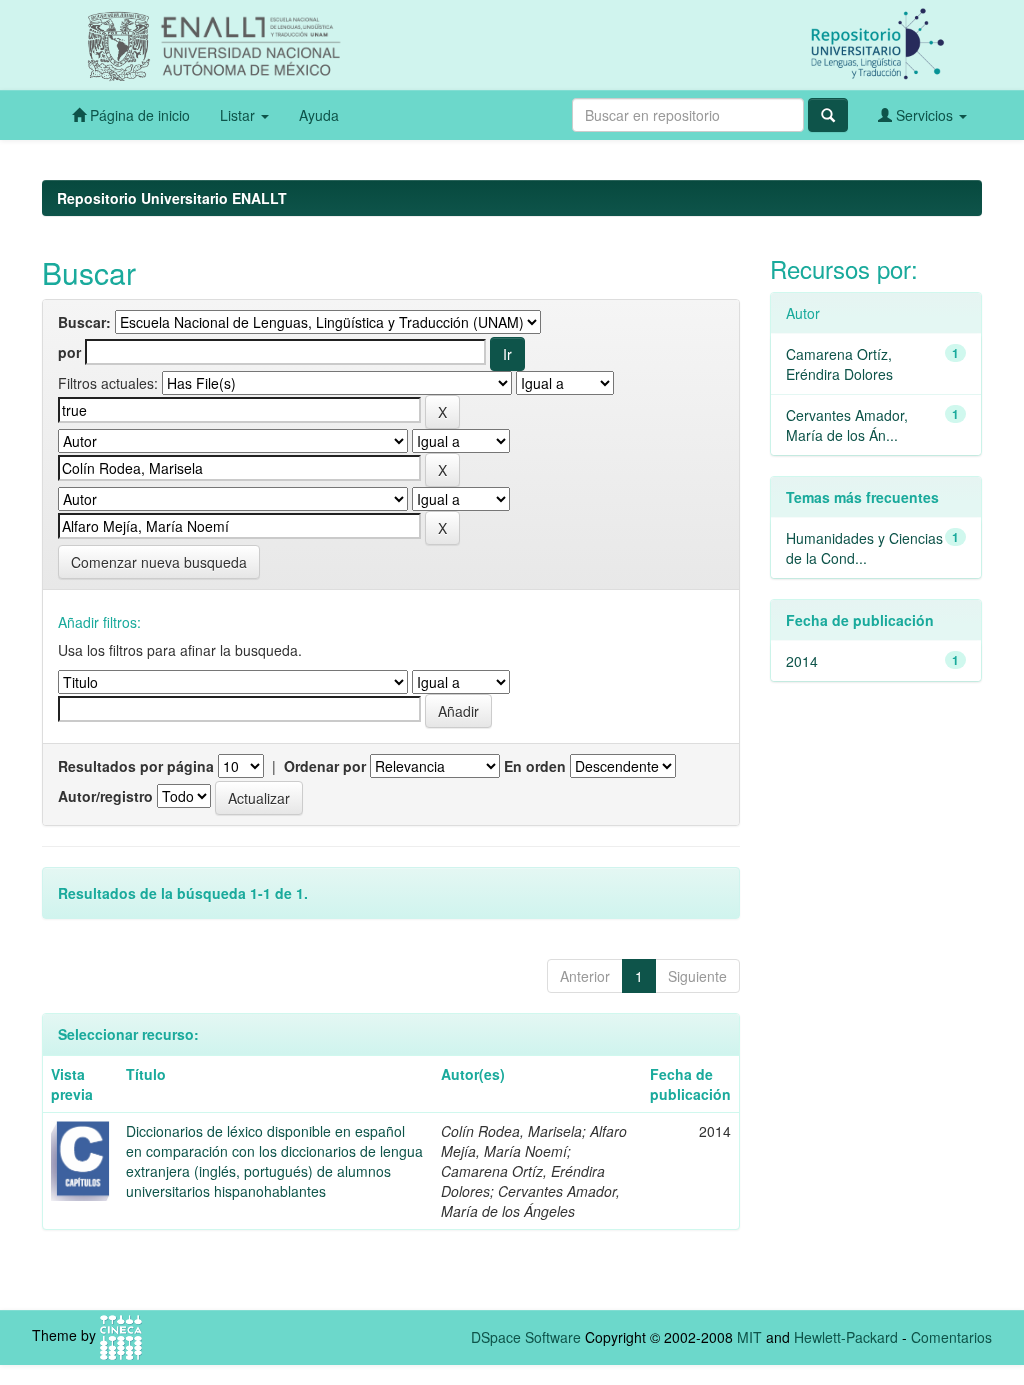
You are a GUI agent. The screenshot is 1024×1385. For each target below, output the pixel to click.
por (69, 352)
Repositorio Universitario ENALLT (172, 198)
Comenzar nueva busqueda (159, 562)
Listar (239, 115)
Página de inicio (138, 115)
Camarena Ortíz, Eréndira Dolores (839, 364)
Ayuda (319, 115)
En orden (535, 766)
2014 (802, 661)
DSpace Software (526, 1337)
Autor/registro (105, 796)
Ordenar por (325, 766)
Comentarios (951, 1337)
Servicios (924, 115)
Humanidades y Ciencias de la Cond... (864, 548)
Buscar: (84, 322)
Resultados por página (136, 766)
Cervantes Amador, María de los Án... (847, 425)
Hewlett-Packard (846, 1337)
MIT (749, 1337)
